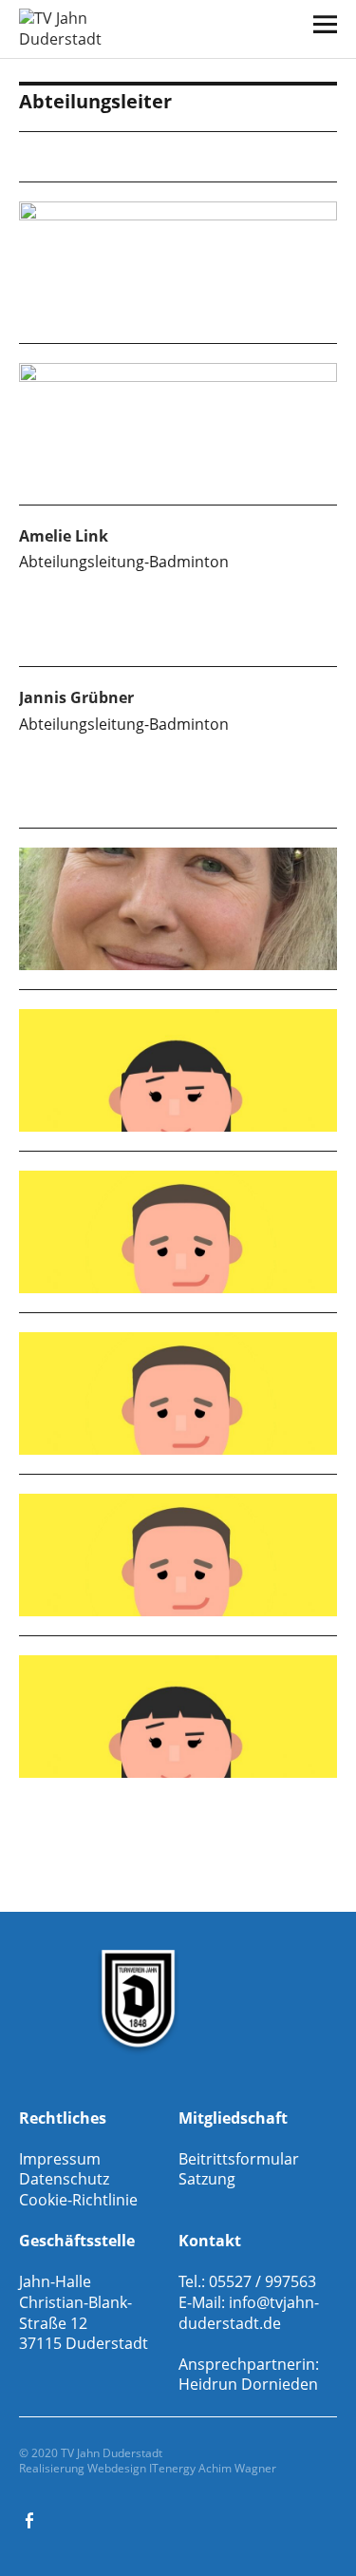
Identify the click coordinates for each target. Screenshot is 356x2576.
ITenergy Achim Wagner (213, 2468)
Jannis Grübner (76, 697)
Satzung (207, 2179)
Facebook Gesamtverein (31, 2519)
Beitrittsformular (239, 2159)
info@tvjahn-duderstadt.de (249, 2313)
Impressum (60, 2159)
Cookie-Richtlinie (78, 2200)
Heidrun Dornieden (248, 2384)
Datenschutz (64, 2179)
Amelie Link (64, 536)
